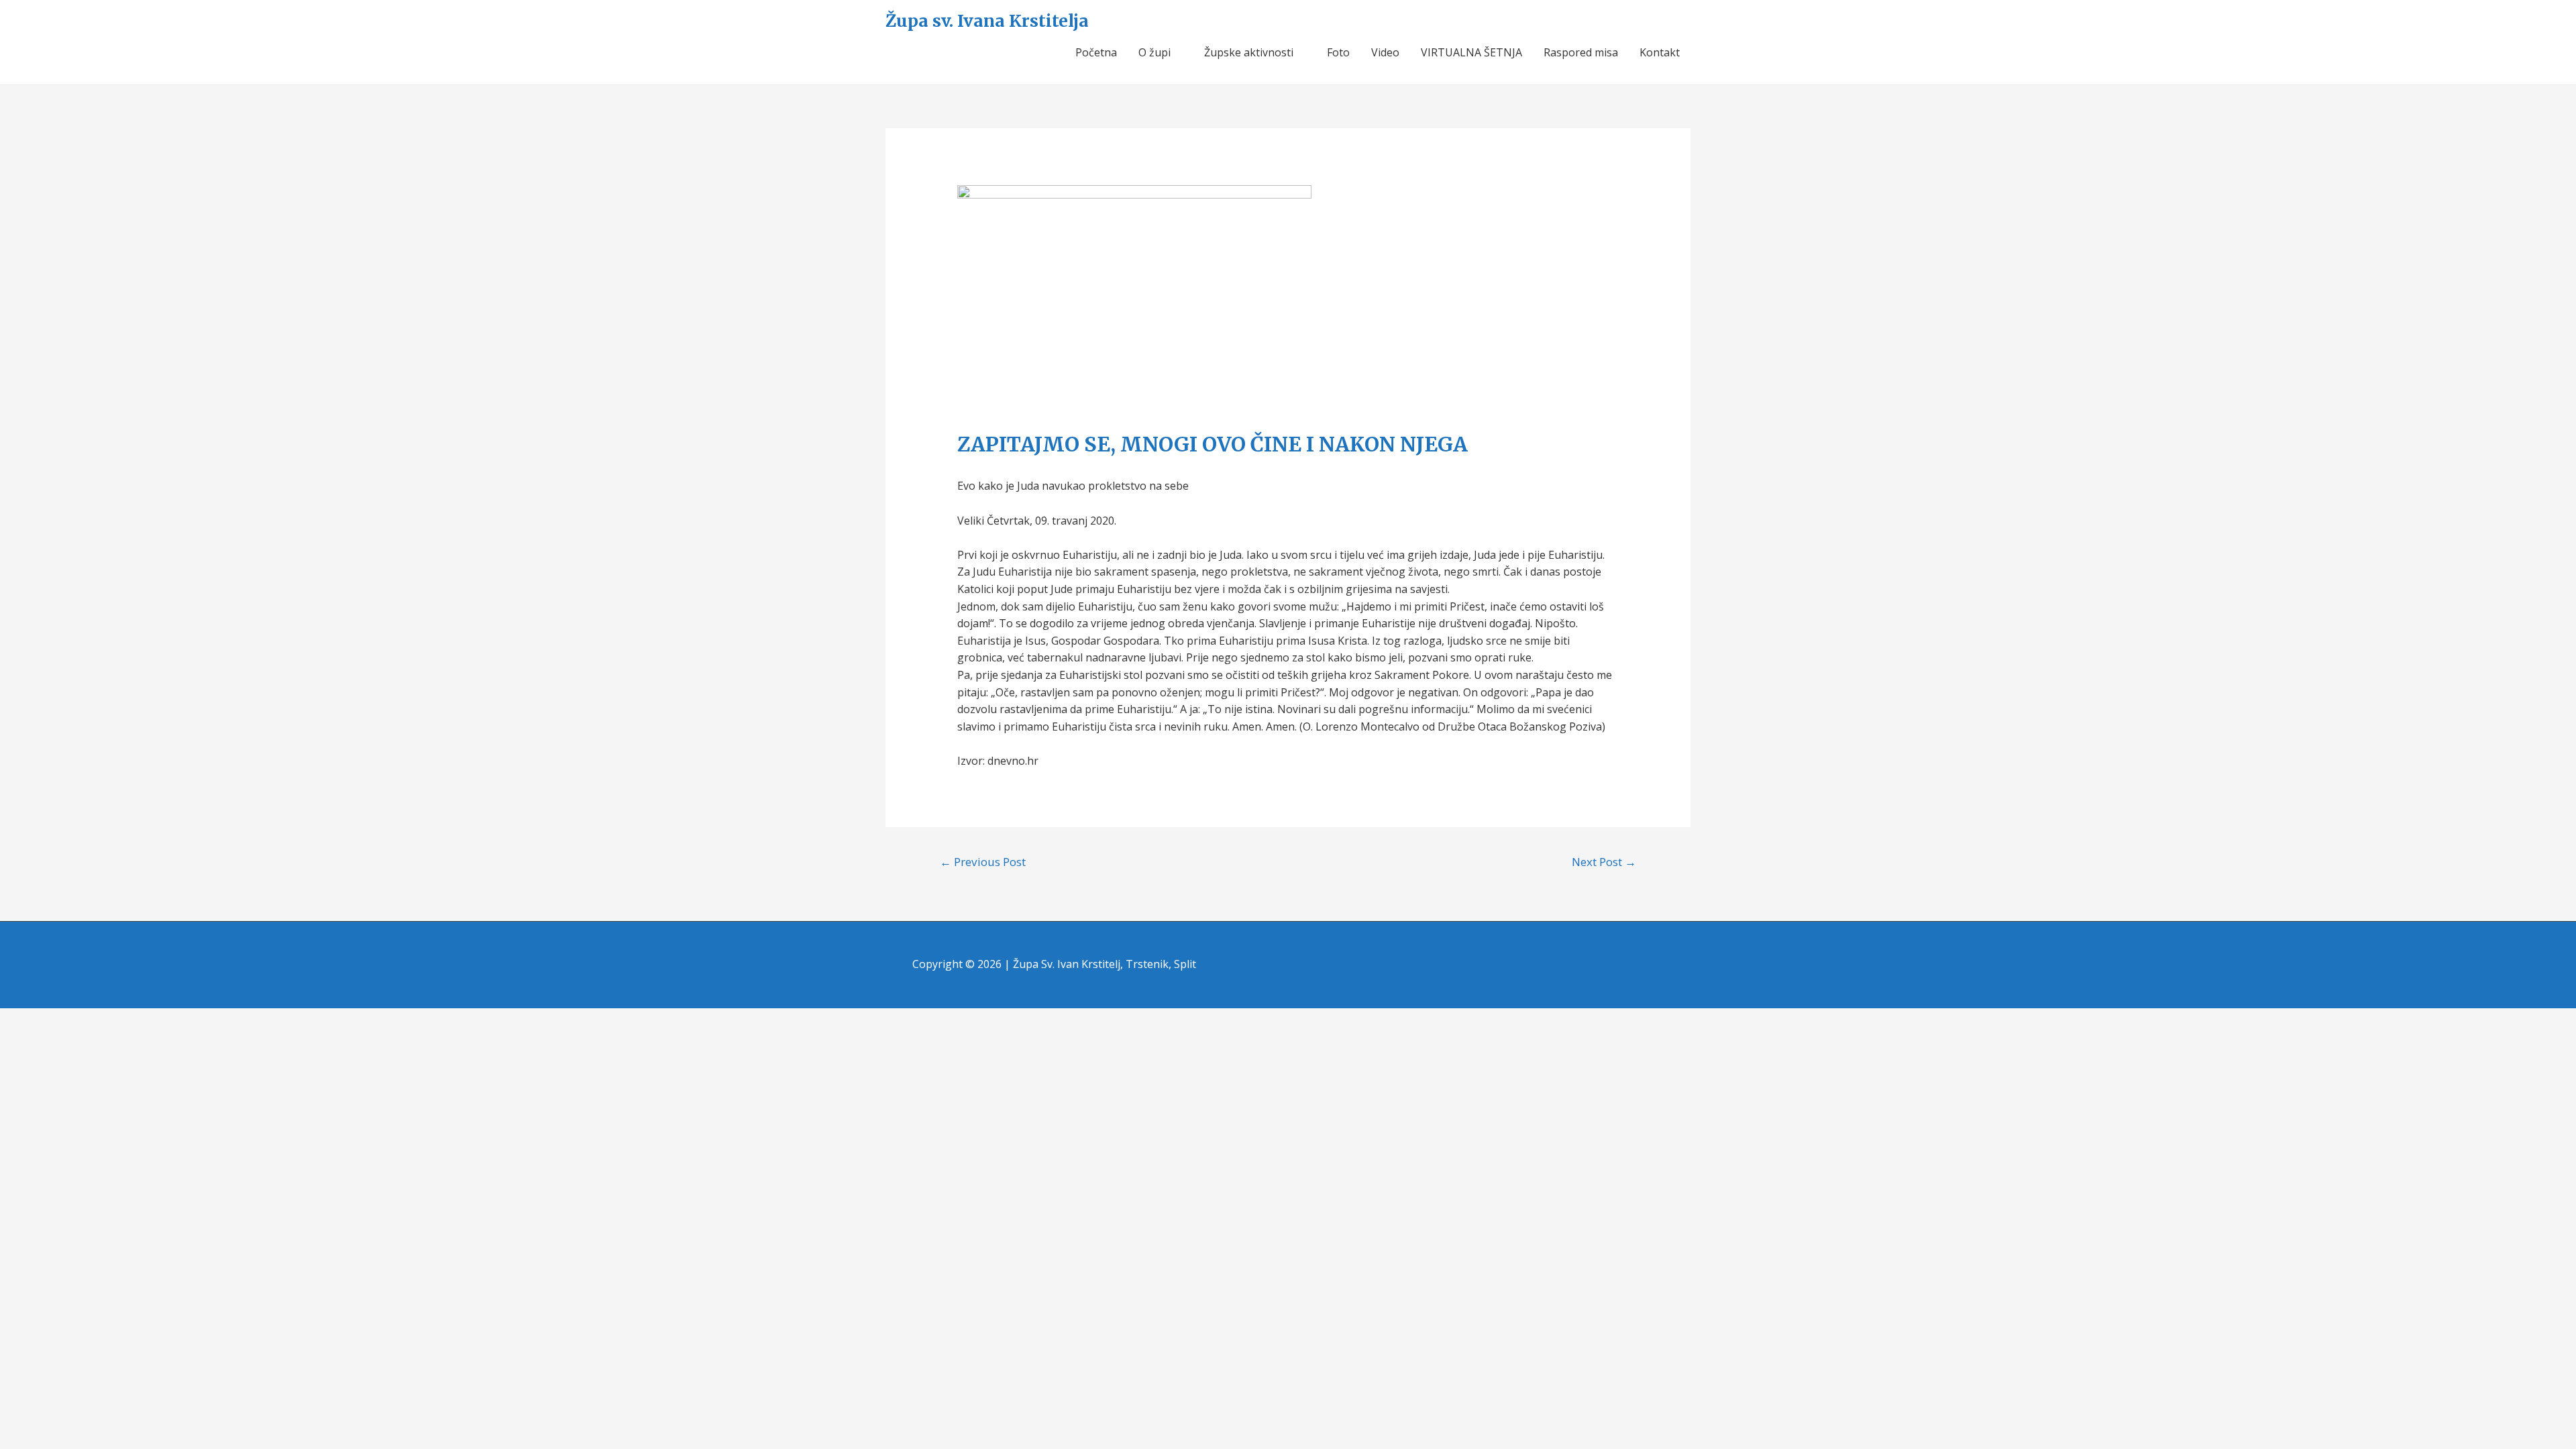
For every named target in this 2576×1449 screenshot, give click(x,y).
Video (1385, 52)
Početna (1096, 52)
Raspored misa (1581, 52)
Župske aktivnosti (1249, 52)
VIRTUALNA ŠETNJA (1471, 52)
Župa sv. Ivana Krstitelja (987, 21)
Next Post (1604, 862)
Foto (1338, 52)
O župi (1155, 52)
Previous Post (983, 862)
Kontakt (1660, 52)
